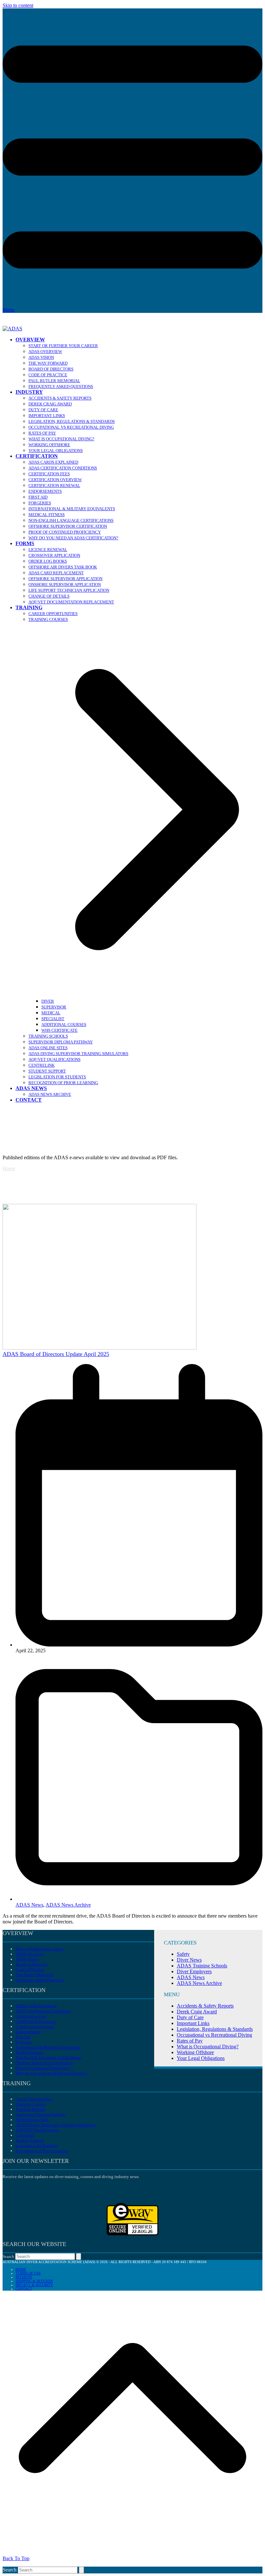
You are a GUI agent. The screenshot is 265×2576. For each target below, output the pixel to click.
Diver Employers (194, 1971)
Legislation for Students (37, 2146)
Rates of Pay (190, 2041)
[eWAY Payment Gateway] (132, 2234)
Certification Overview (36, 2021)
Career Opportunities (34, 2099)
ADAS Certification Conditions (43, 2011)
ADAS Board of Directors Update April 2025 (56, 1354)
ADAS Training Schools (202, 1966)
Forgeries (24, 2042)
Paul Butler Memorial (34, 1975)
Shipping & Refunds (34, 2281)
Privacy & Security (34, 2285)
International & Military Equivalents (48, 2047)
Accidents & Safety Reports (205, 2006)
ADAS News (29, 1905)
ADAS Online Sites (32, 2120)
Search (8, 2257)
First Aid (23, 2037)
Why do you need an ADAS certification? (52, 2073)
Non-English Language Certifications (48, 2058)
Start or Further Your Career (39, 1949)
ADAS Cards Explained (36, 2006)
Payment (24, 2277)
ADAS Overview (30, 1954)
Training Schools (31, 2109)
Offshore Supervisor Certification (44, 2063)
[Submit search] (79, 2257)
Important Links (193, 2023)
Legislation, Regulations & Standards (215, 2029)
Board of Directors (32, 1964)
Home (9, 1168)
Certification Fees (31, 2016)
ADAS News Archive (68, 1905)
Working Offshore (195, 2052)
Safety (183, 1954)
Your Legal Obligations (201, 2058)
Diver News (189, 1960)
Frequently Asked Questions (40, 1980)
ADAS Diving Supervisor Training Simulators (55, 2125)
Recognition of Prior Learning (42, 2151)
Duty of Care (190, 2017)
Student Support (30, 2140)
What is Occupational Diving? (208, 2047)
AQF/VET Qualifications (37, 2130)
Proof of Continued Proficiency (43, 2068)
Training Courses (31, 2104)
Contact (24, 2289)
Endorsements (28, 2032)
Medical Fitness (29, 2052)
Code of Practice (30, 1970)
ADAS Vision (27, 1959)
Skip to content (18, 5)
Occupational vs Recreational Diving (214, 2035)
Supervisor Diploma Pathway (41, 2114)
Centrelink (25, 2135)
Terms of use (28, 2273)
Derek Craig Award (197, 2012)
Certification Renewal (35, 2026)
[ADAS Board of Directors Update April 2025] (100, 1348)
